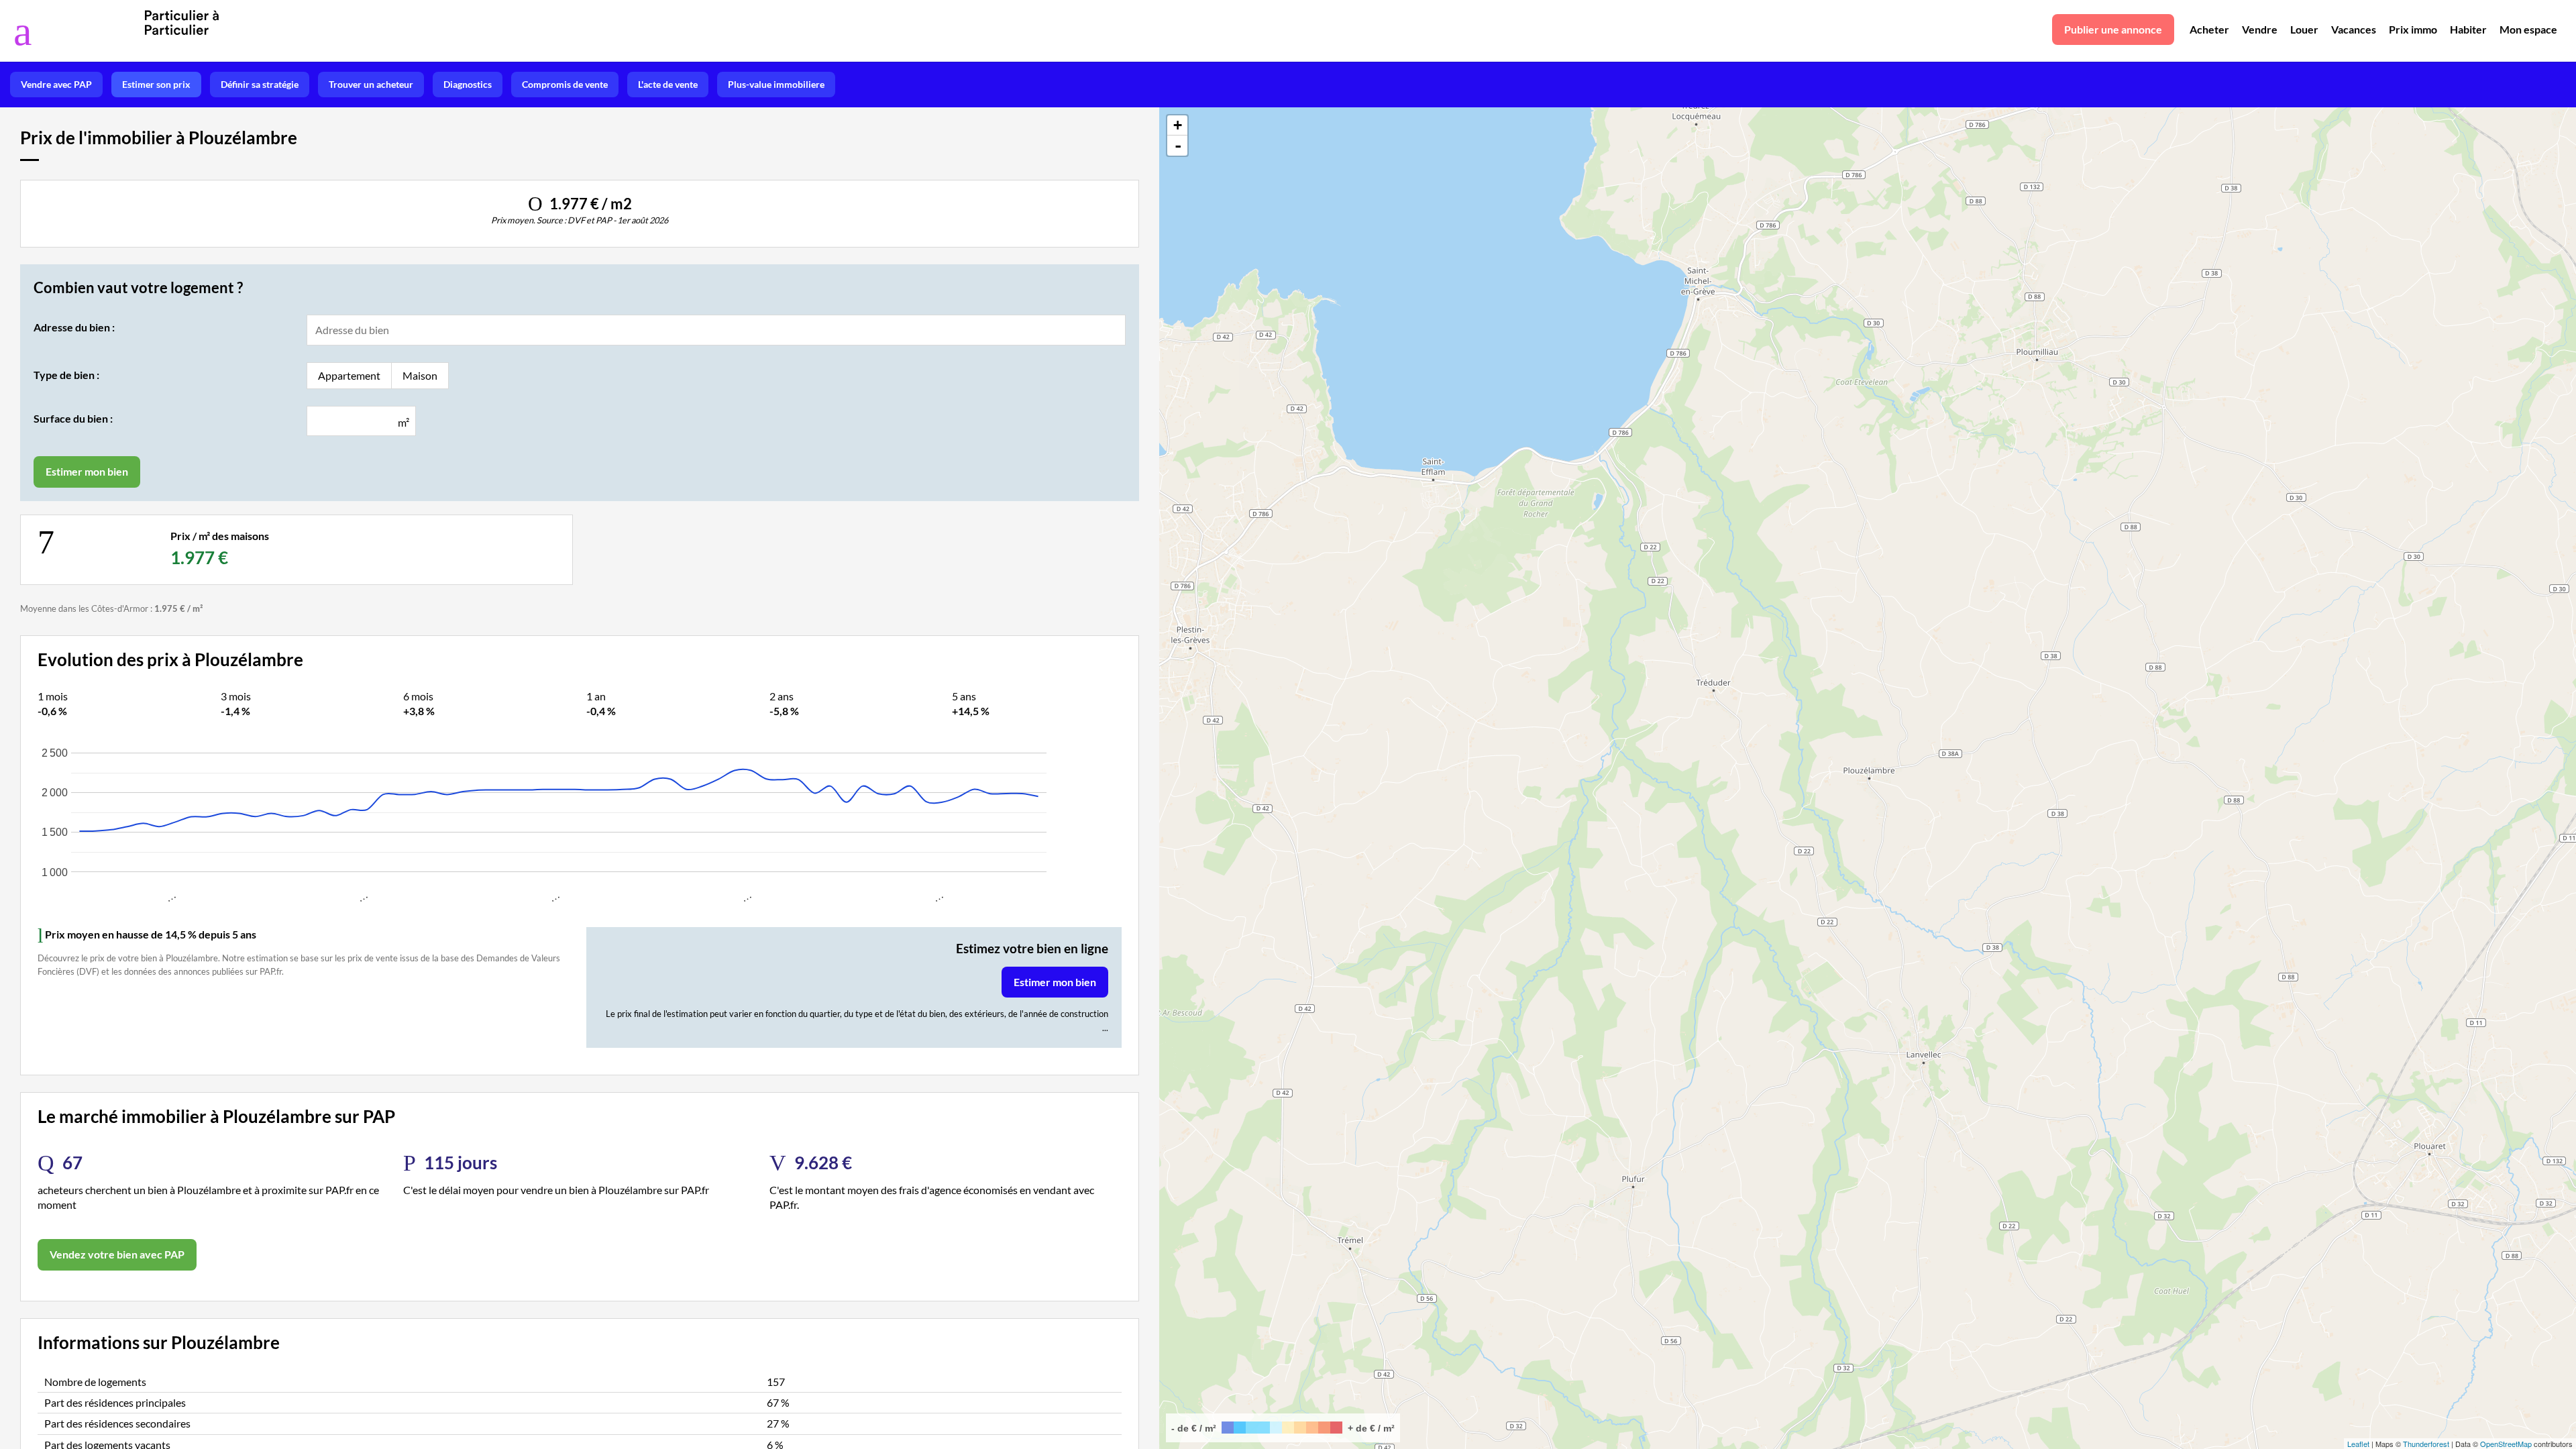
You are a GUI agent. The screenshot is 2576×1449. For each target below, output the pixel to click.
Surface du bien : (73, 418)
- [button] (1178, 146)
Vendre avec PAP (56, 84)
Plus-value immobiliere (776, 84)
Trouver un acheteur (371, 84)
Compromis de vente (565, 84)
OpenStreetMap (2506, 1444)
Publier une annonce (2113, 29)
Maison (420, 375)
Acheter (2209, 29)
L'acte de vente (668, 84)
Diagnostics (468, 84)
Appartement (349, 375)
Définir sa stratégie (260, 84)
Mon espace (2528, 29)
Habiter (2468, 29)
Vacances (2354, 29)
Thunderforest (2426, 1444)
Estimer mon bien (1055, 982)
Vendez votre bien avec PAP (117, 1254)
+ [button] (1178, 125)
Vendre (2260, 29)
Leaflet (2358, 1444)
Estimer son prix (156, 84)
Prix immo (2413, 29)
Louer (2304, 29)
